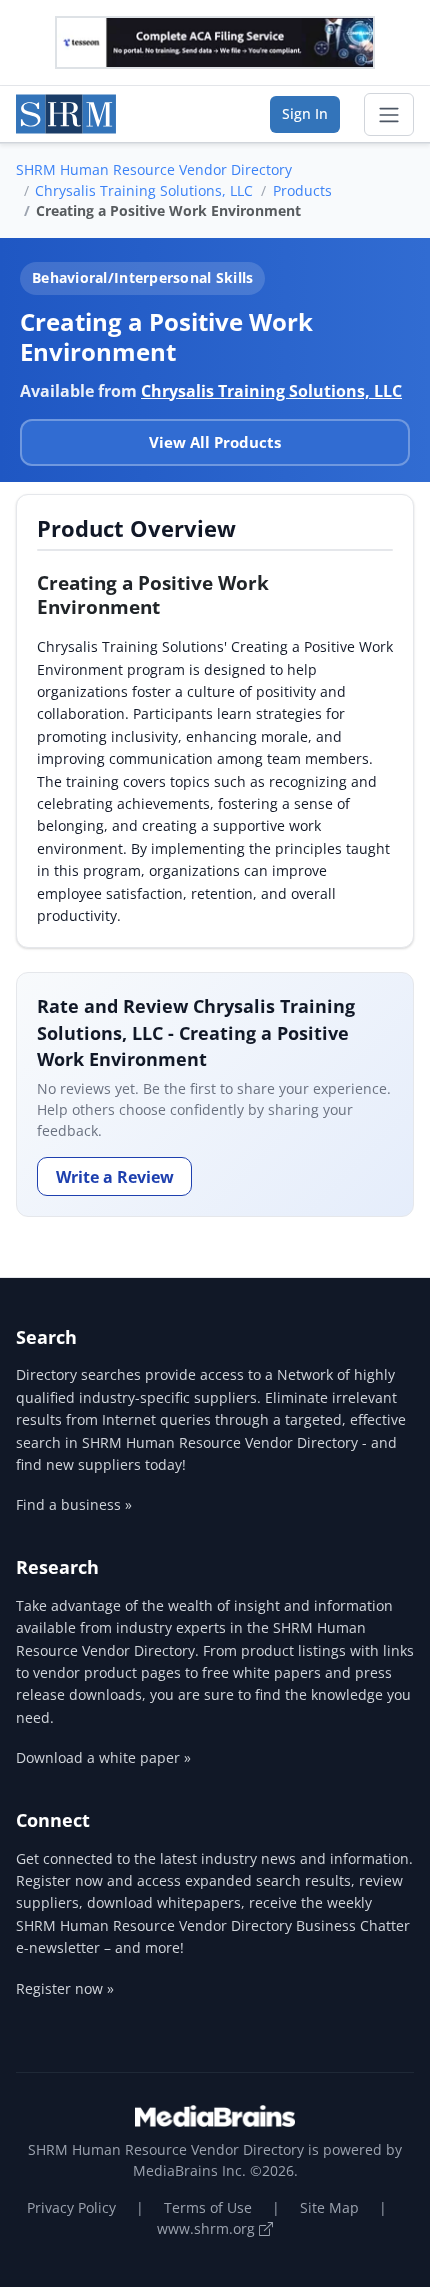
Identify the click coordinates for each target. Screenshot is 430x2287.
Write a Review (115, 1177)
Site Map (329, 2207)
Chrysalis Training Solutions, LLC (144, 190)
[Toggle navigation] (389, 115)
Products (302, 190)
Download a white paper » (103, 1757)
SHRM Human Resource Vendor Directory (154, 169)
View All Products (215, 442)
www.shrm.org (208, 2228)
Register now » (65, 1988)
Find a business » (74, 1504)
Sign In (305, 113)
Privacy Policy (71, 2207)
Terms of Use (208, 2207)
